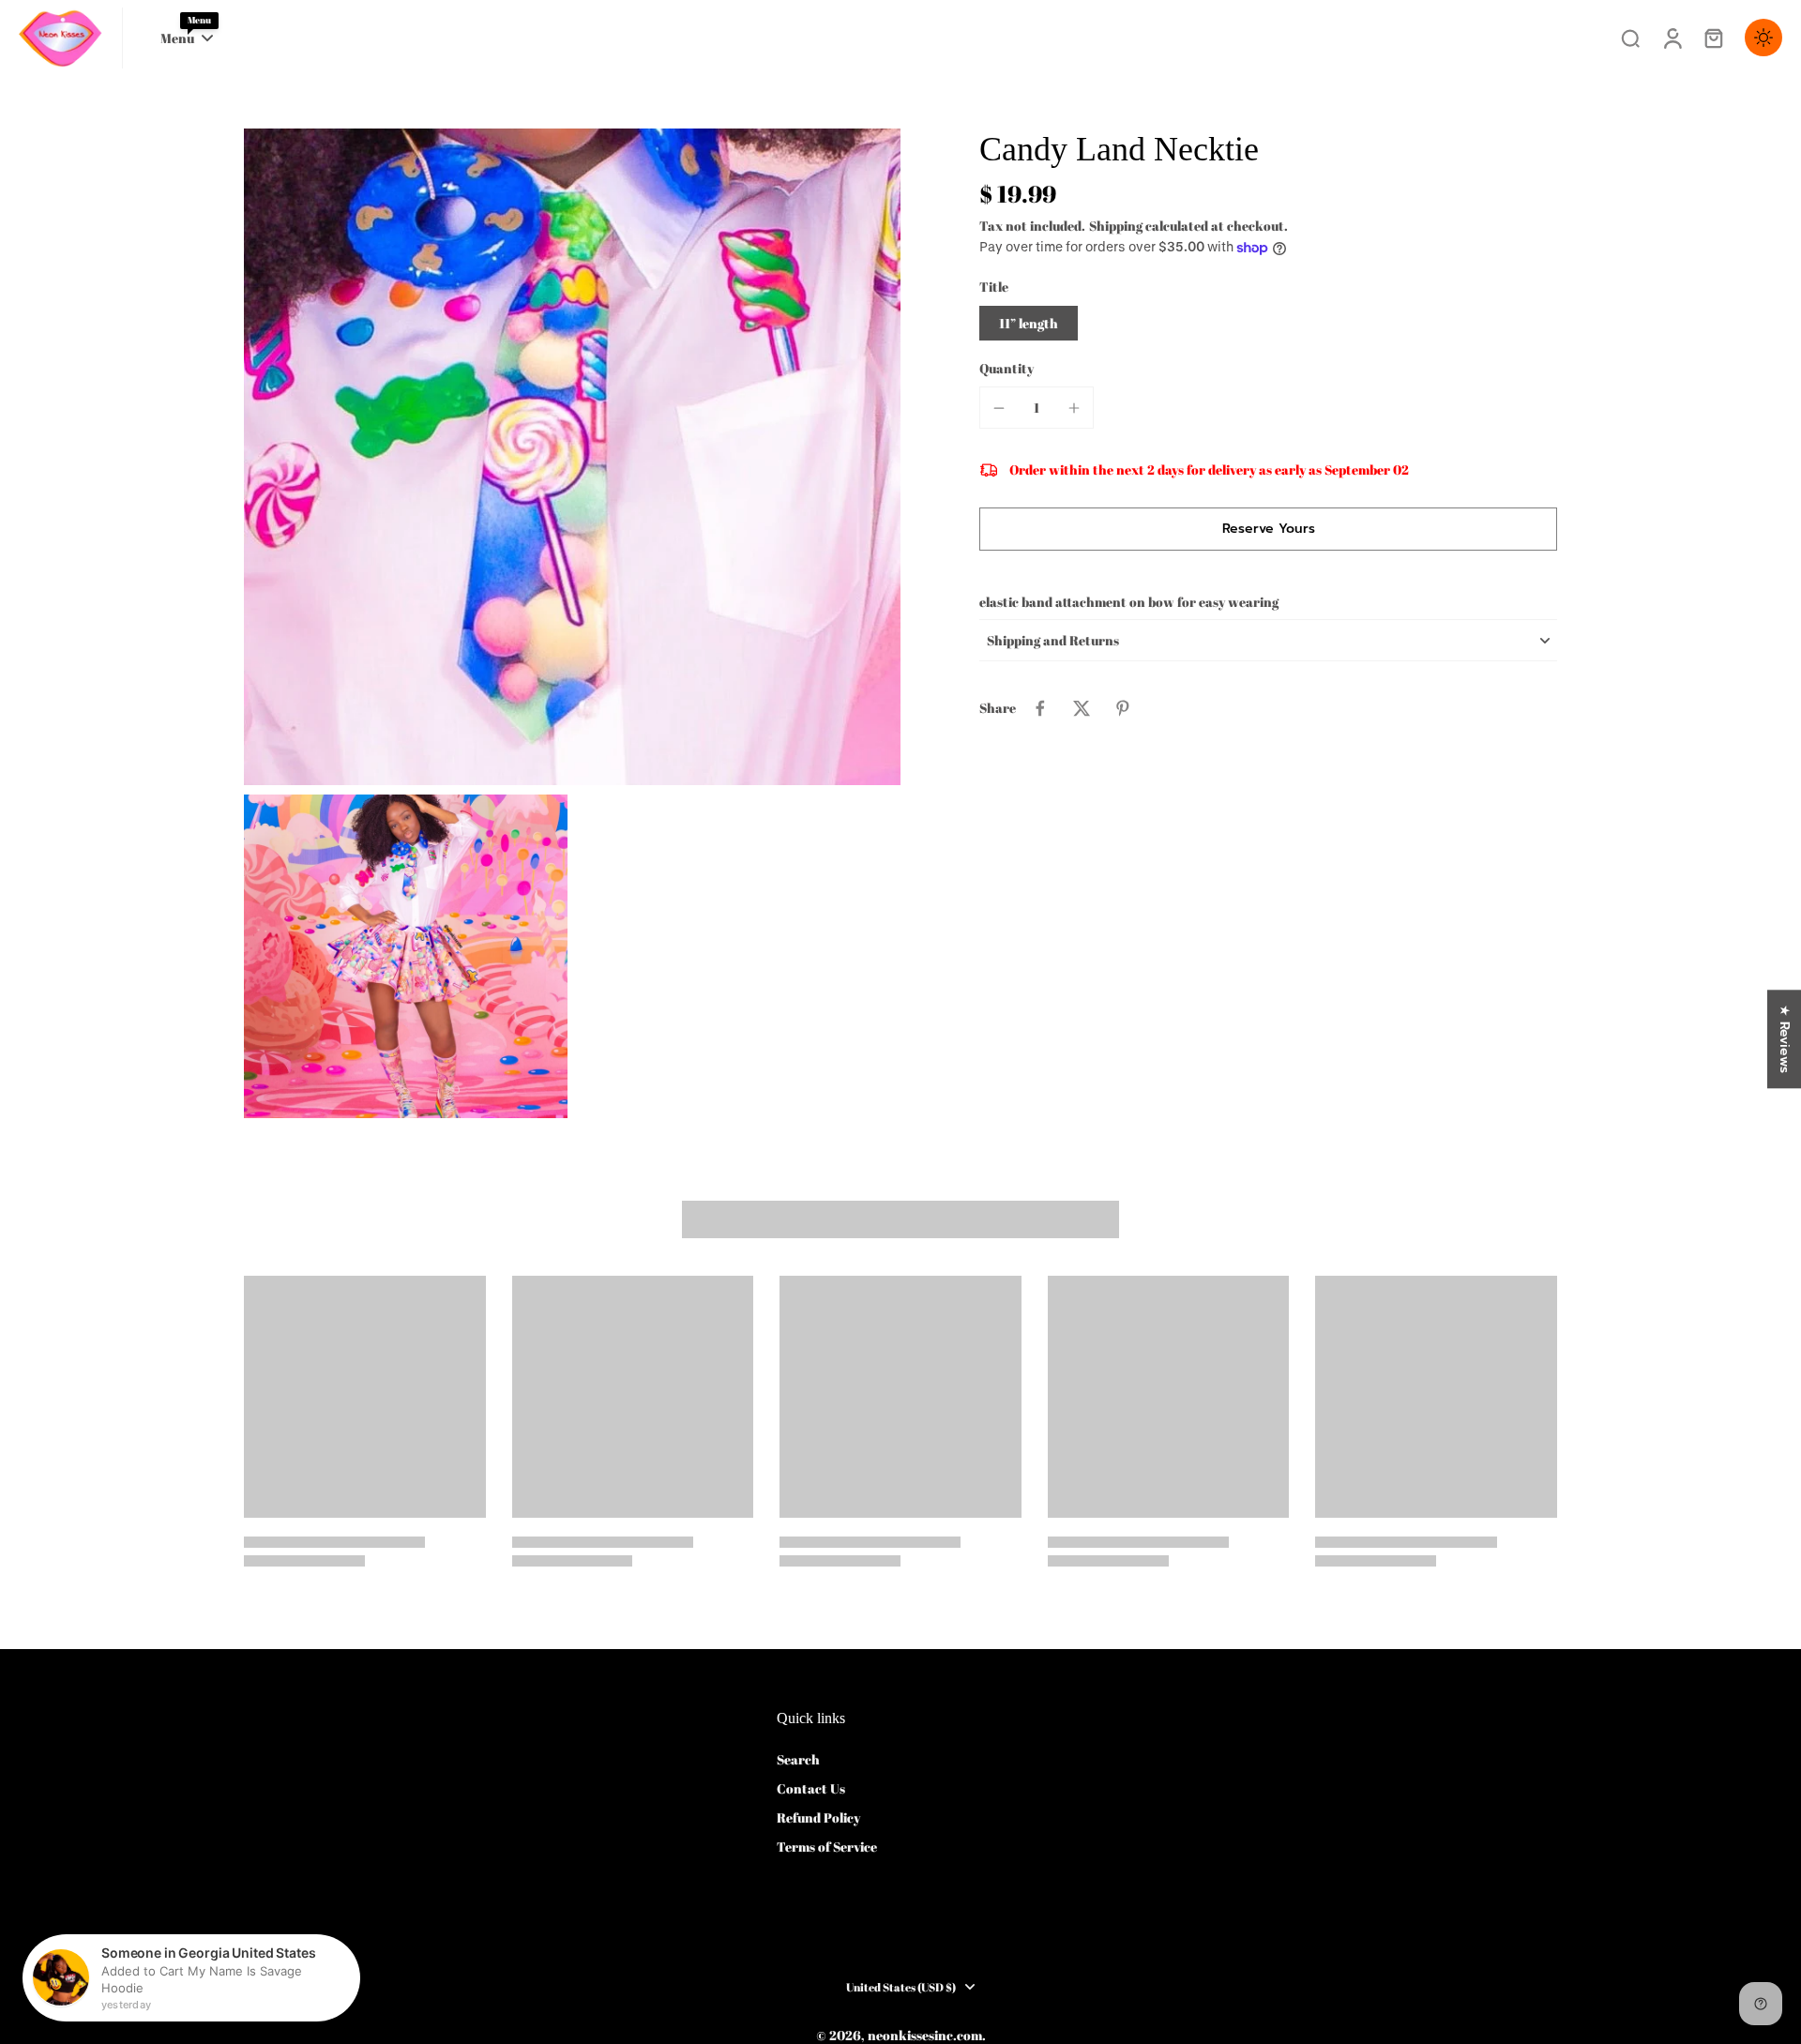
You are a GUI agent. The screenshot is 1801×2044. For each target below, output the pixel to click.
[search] (1630, 38)
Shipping (1117, 226)
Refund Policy (818, 1817)
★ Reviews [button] (1785, 1039)
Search (798, 1759)
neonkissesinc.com (925, 2035)
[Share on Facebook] (1040, 708)
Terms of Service (827, 1847)
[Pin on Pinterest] (1123, 708)
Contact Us (811, 1788)
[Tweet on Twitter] (1082, 708)
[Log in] (1672, 38)
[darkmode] (1763, 38)
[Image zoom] (572, 457)
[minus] (999, 408)
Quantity (1006, 368)
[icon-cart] (1713, 38)
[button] (1268, 529)
